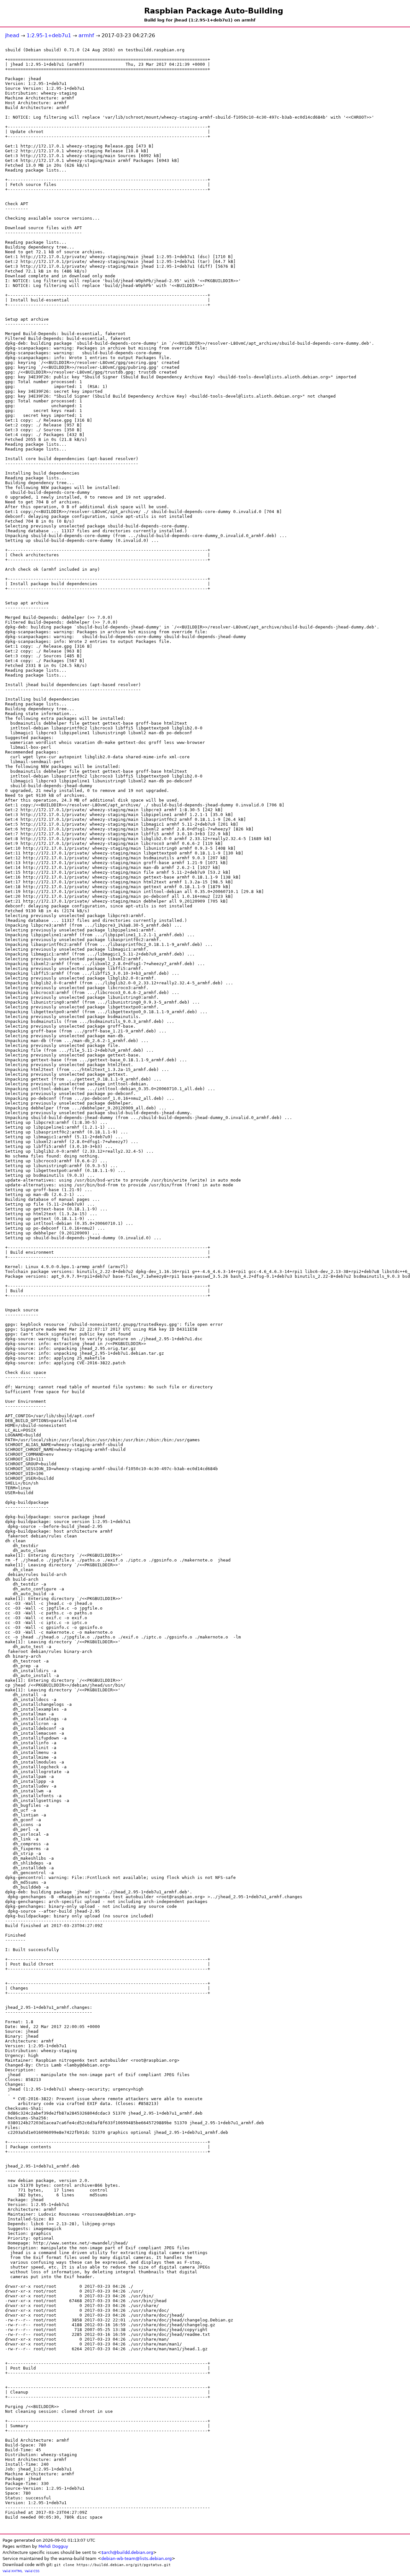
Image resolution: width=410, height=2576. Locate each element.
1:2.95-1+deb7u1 (49, 35)
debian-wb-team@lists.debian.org (136, 2559)
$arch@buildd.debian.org (127, 2552)
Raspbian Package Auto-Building (214, 11)
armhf (86, 35)
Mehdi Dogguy (53, 2546)
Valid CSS (32, 2571)
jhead (12, 35)
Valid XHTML (13, 2571)
